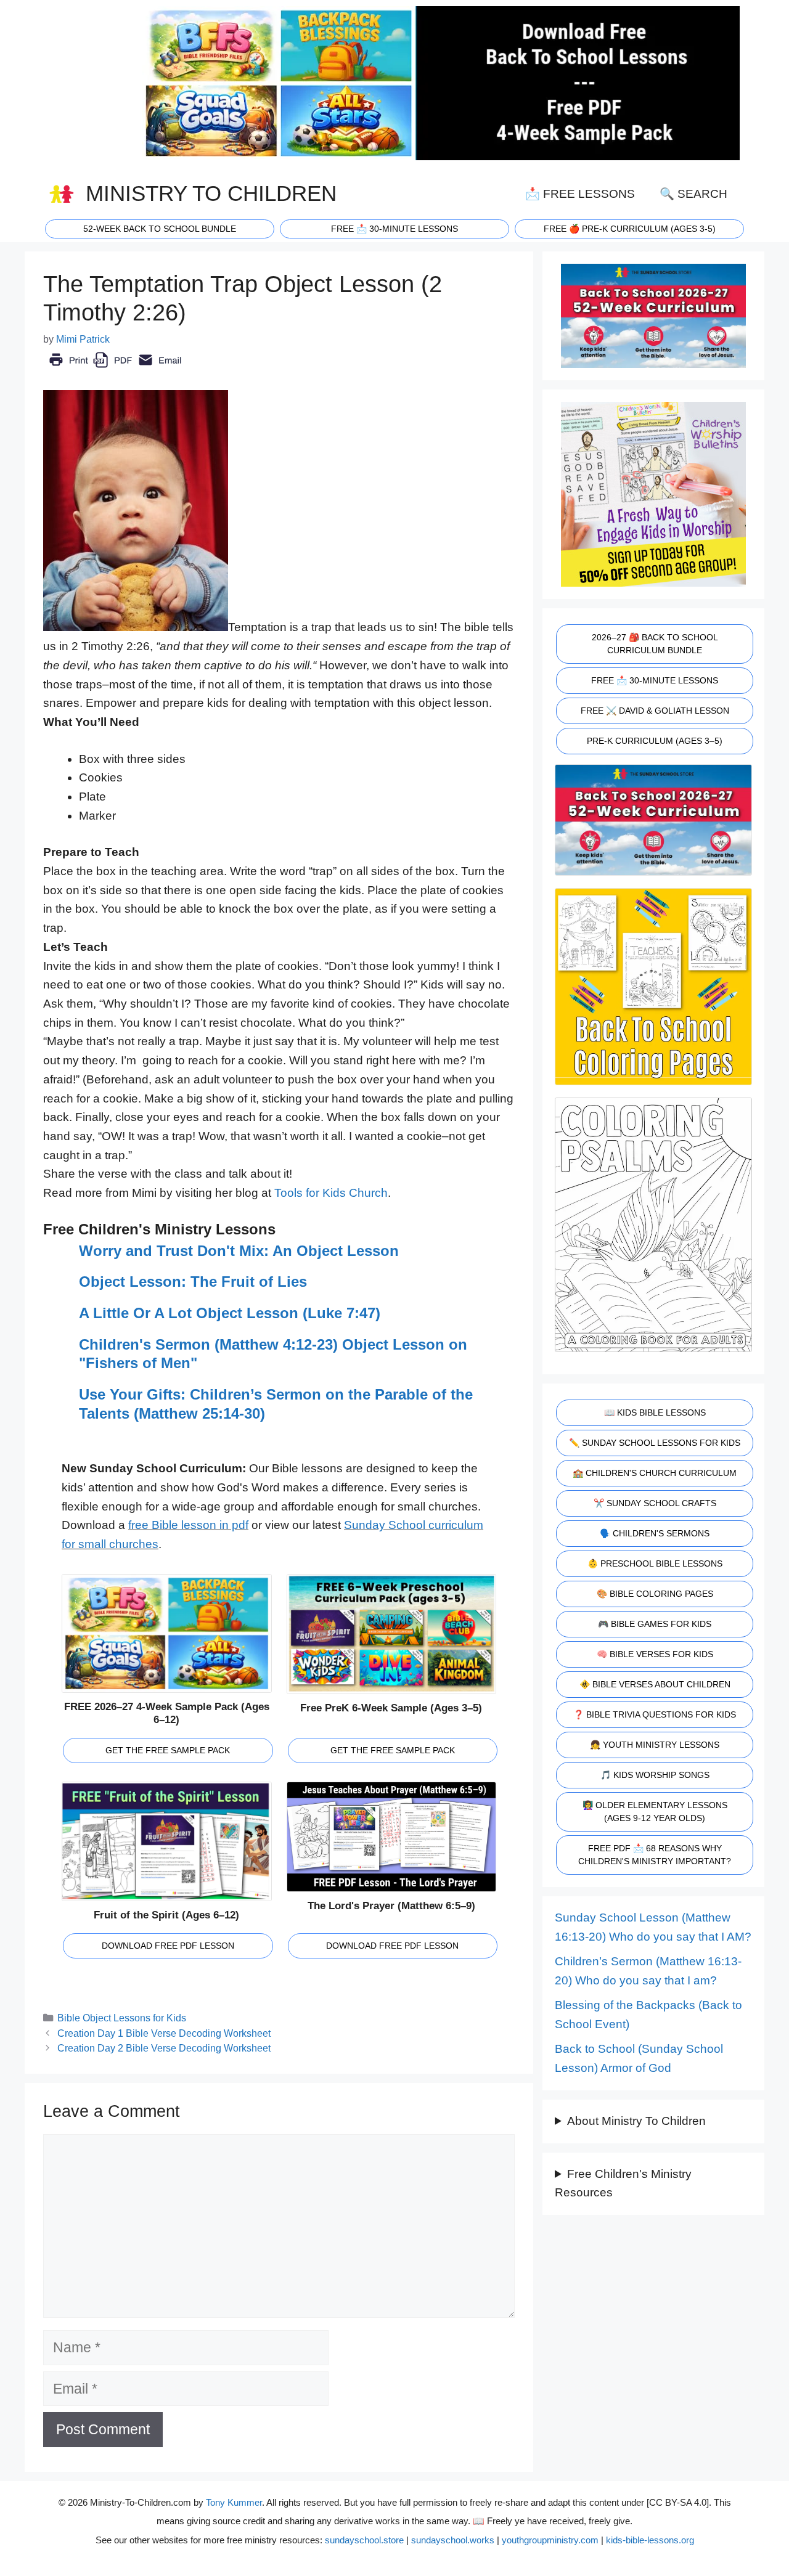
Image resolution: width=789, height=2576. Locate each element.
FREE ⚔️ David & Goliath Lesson (655, 711)
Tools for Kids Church (331, 1193)
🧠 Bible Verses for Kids (655, 1654)
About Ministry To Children (636, 2121)
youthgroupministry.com (550, 2540)
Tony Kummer (234, 2502)
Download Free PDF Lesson (168, 1946)
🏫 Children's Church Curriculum (655, 1473)
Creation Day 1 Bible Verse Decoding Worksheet (164, 2033)
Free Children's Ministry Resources (623, 2183)
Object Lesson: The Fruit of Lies (193, 1282)
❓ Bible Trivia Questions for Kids (655, 1714)
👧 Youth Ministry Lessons (655, 1745)
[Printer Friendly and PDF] (115, 369)
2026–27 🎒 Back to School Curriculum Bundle (655, 644)
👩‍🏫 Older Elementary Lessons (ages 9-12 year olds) (655, 1812)
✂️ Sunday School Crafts (655, 1503)
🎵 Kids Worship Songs (655, 1775)
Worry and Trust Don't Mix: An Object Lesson (239, 1251)
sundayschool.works (453, 2540)
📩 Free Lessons (580, 194)
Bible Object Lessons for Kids (122, 2018)
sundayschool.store (364, 2540)
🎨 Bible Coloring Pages (655, 1594)
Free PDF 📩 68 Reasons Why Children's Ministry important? (655, 1855)
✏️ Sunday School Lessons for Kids (655, 1443)
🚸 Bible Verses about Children (655, 1684)
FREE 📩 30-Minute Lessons (655, 680)
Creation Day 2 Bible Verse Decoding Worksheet (164, 2048)
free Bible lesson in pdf (188, 1525)
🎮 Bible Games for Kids (655, 1624)
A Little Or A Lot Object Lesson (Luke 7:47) (230, 1313)
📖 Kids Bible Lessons (655, 1412)
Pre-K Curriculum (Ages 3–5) (655, 741)
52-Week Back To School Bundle (160, 229)
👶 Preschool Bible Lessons (655, 1563)
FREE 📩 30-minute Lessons (394, 229)
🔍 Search (693, 194)
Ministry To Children (211, 194)
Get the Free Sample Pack (168, 1750)
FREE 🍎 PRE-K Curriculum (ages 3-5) (630, 229)
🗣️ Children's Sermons (655, 1533)
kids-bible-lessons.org (650, 2540)
